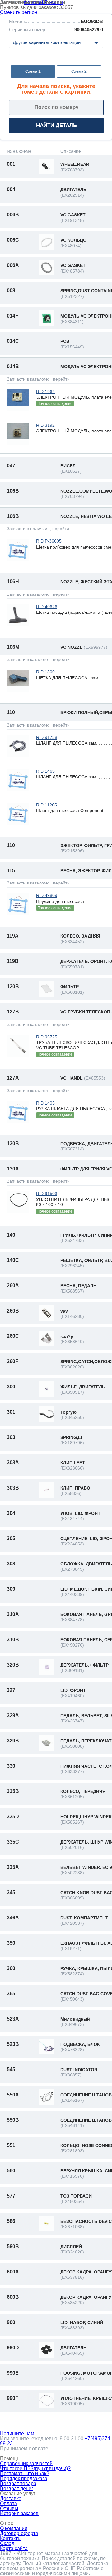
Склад (7, 2543)
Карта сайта (14, 2548)
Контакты (11, 2538)
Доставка (11, 2498)
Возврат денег (17, 2488)
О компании (14, 2528)
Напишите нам (17, 2433)
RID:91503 (47, 1194)
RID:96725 (47, 1037)
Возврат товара (18, 2483)
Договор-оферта (19, 2533)
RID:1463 (45, 771)
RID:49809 (47, 895)
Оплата (9, 2503)
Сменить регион (19, 12)
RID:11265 (47, 805)
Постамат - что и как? (25, 2473)
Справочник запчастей (26, 2463)
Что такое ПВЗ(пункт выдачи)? (35, 2468)
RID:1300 (45, 672)
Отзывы (9, 2508)
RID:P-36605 (49, 541)
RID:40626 (47, 607)
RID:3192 (45, 425)
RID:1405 (45, 1103)
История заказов (19, 2513)
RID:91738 (47, 737)
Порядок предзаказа (24, 2478)
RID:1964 (45, 392)
